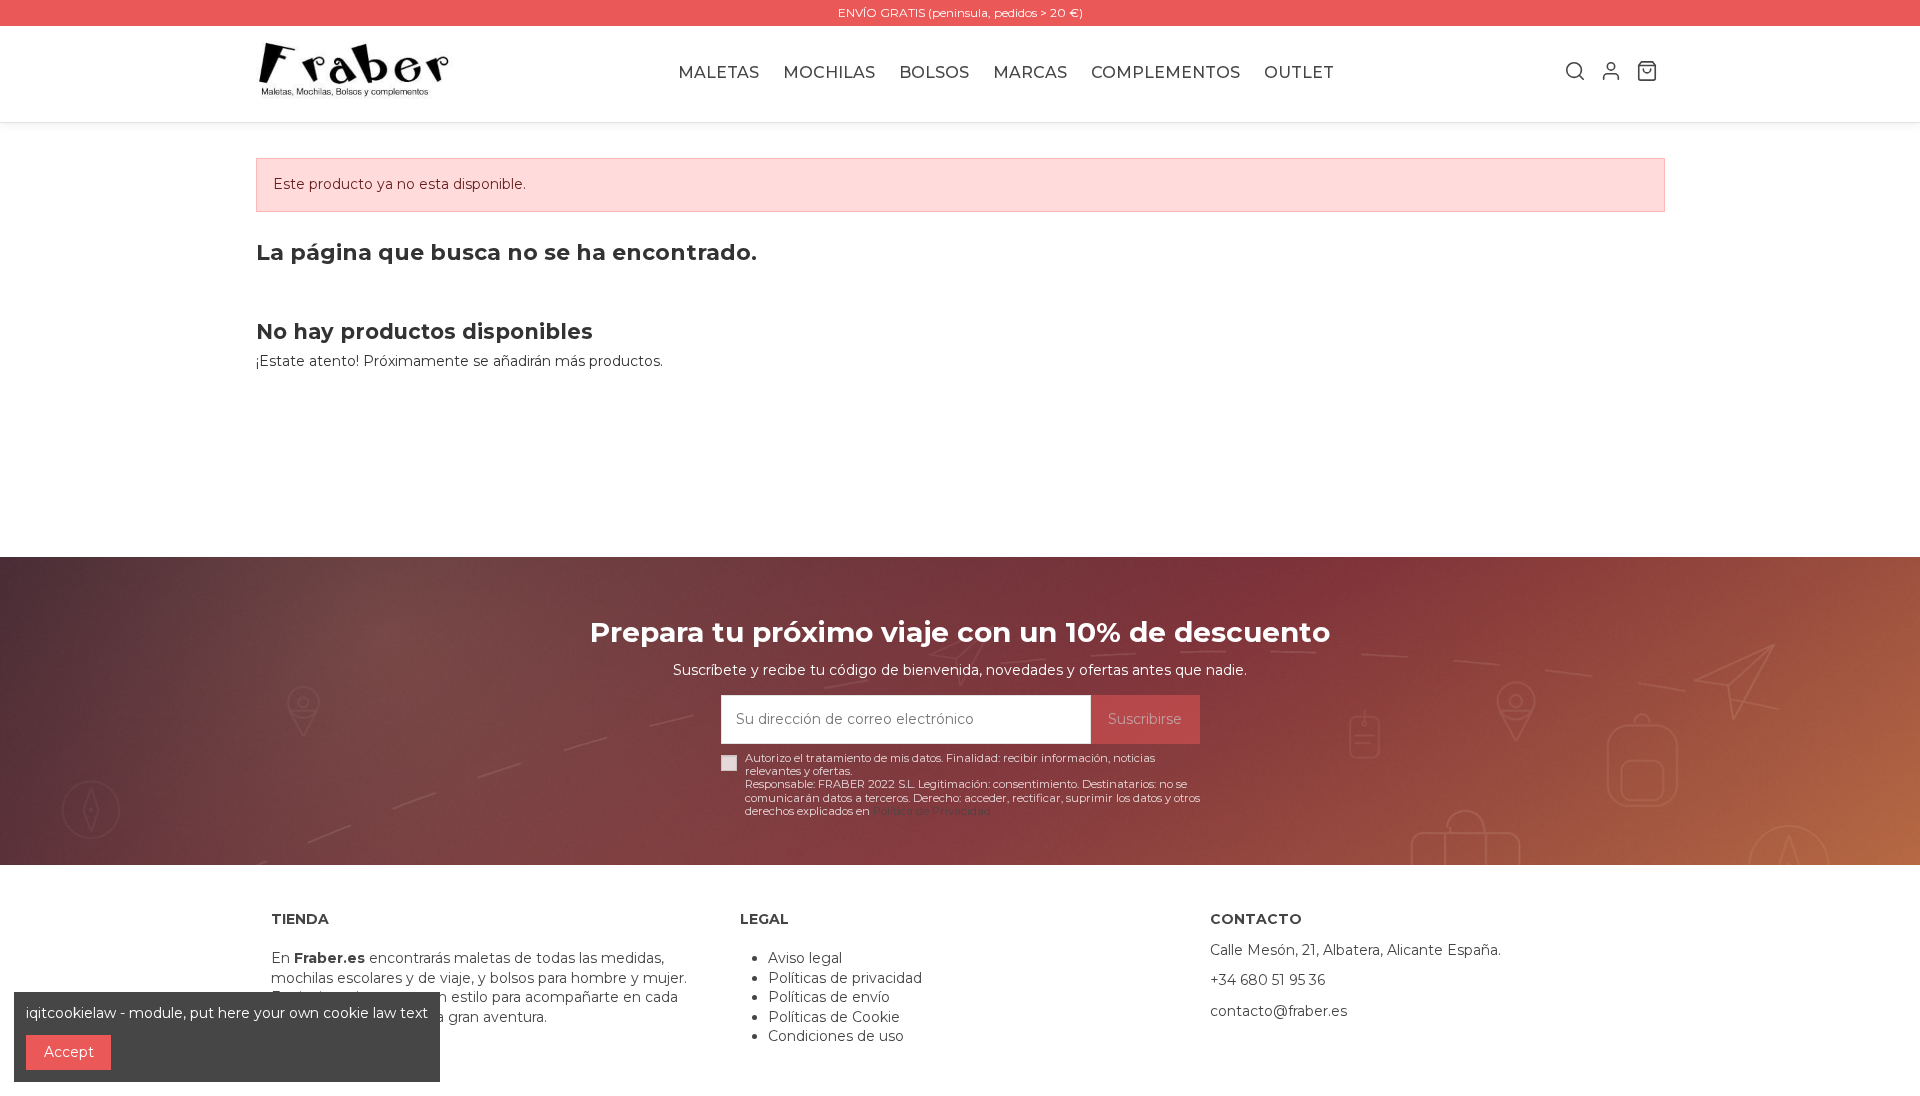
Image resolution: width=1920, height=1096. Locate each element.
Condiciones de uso (836, 1036)
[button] (1030, 73)
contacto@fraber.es (1278, 1011)
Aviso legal (805, 958)
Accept (69, 1052)
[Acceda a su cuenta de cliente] (1611, 74)
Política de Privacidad (932, 811)
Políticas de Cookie (834, 1017)
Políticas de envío (829, 997)
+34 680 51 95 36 (1267, 980)
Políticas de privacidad (845, 978)
